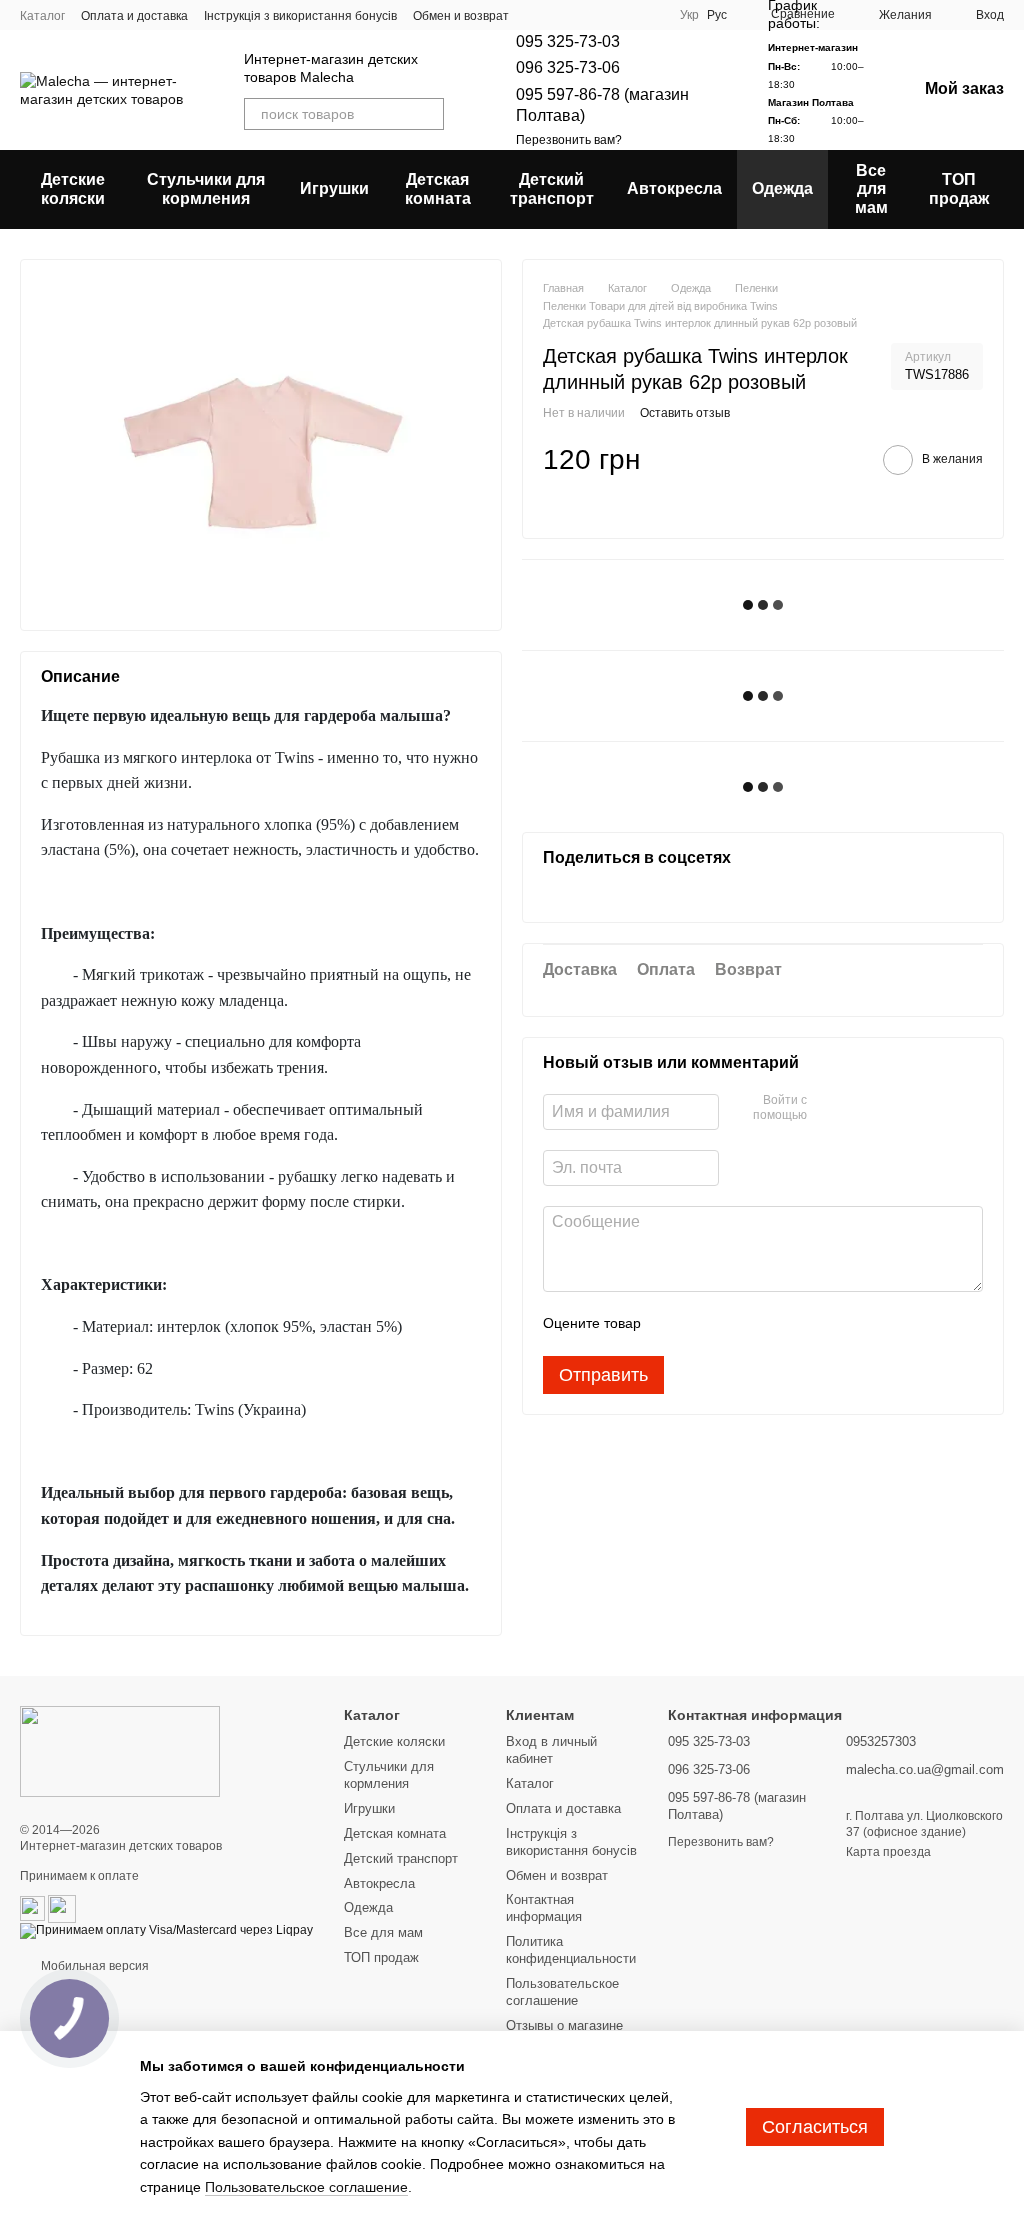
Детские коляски (73, 188)
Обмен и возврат (557, 1875)
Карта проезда (888, 1852)
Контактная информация (544, 1908)
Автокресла (674, 188)
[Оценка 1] (674, 1324)
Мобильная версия (93, 1966)
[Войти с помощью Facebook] (829, 1109)
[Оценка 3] (738, 1324)
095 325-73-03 (568, 41)
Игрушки (334, 188)
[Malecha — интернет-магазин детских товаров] (120, 1751)
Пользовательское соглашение (562, 1992)
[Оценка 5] (802, 1324)
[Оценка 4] (770, 1324)
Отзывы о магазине (564, 2025)
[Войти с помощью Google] (861, 1109)
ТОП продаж (959, 188)
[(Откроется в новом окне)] (32, 1908)
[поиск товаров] (428, 114)
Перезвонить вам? (569, 140)
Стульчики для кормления (206, 188)
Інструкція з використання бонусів (300, 16)
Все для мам (871, 189)
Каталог (42, 16)
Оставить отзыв (685, 413)
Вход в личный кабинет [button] (551, 1750)
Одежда (782, 188)
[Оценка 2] (706, 1324)
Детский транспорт (552, 188)
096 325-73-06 (568, 67)
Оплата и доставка (134, 16)
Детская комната (438, 188)
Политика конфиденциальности (571, 1950)
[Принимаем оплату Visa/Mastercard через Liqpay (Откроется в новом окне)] (166, 1930)
